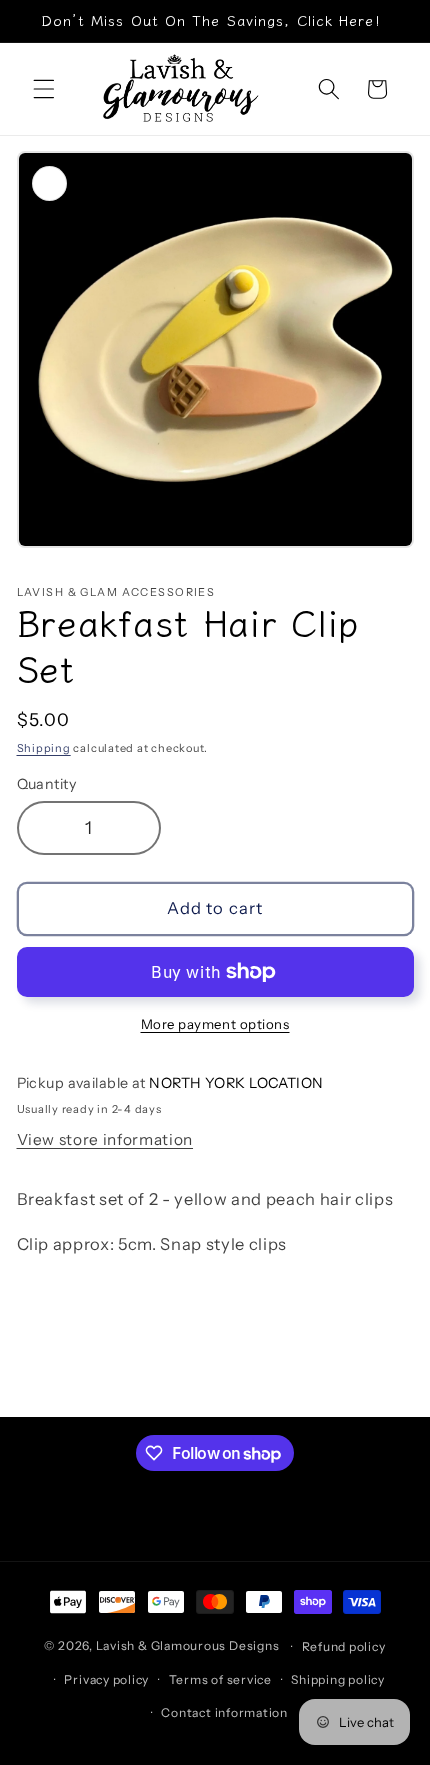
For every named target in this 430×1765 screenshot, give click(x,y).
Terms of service (220, 1679)
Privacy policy (106, 1679)
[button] (44, 89)
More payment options (215, 1024)
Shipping (44, 748)
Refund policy (344, 1646)
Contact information (224, 1712)
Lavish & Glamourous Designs (188, 1646)
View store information (105, 1139)
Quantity (47, 784)
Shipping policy (338, 1679)
